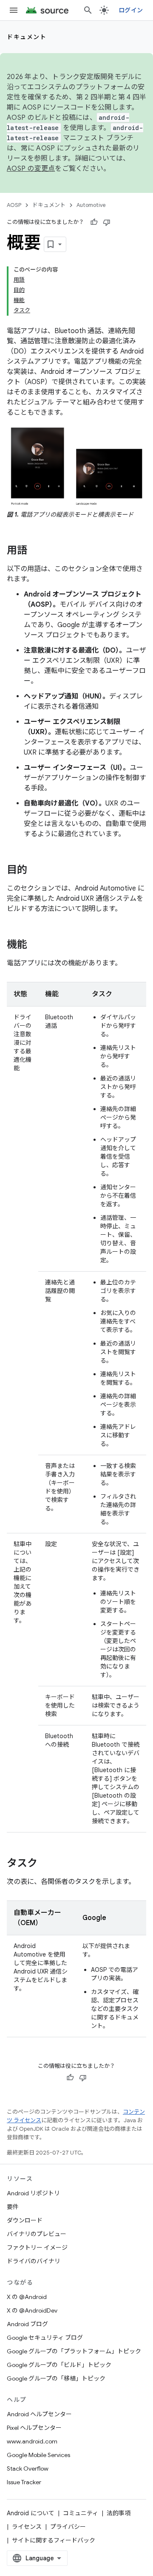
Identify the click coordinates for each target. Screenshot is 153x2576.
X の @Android (27, 2297)
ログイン (131, 10)
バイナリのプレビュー (37, 2234)
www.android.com (32, 2441)
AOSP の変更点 (31, 169)
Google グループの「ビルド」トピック (59, 2365)
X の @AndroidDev (32, 2310)
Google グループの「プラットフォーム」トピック (74, 2351)
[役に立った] (94, 222)
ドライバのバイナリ (34, 2261)
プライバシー (68, 2527)
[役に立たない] (107, 222)
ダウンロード (25, 2220)
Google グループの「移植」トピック (56, 2378)
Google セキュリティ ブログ (45, 2338)
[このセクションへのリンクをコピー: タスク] (46, 1864)
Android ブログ (27, 2324)
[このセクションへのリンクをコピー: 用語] (36, 551)
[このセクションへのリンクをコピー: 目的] (36, 871)
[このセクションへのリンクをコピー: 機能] (36, 945)
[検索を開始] (88, 10)
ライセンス (27, 2527)
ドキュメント (27, 37)
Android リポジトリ (33, 2193)
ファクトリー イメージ (37, 2248)
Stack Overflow (28, 2469)
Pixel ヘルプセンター (34, 2428)
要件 (13, 2207)
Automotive (91, 205)
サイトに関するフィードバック (54, 2540)
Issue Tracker (24, 2482)
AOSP (14, 205)
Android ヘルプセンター (39, 2414)
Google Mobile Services (38, 2455)
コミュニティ (81, 2513)
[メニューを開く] (14, 10)
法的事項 (119, 2513)
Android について (31, 2513)
